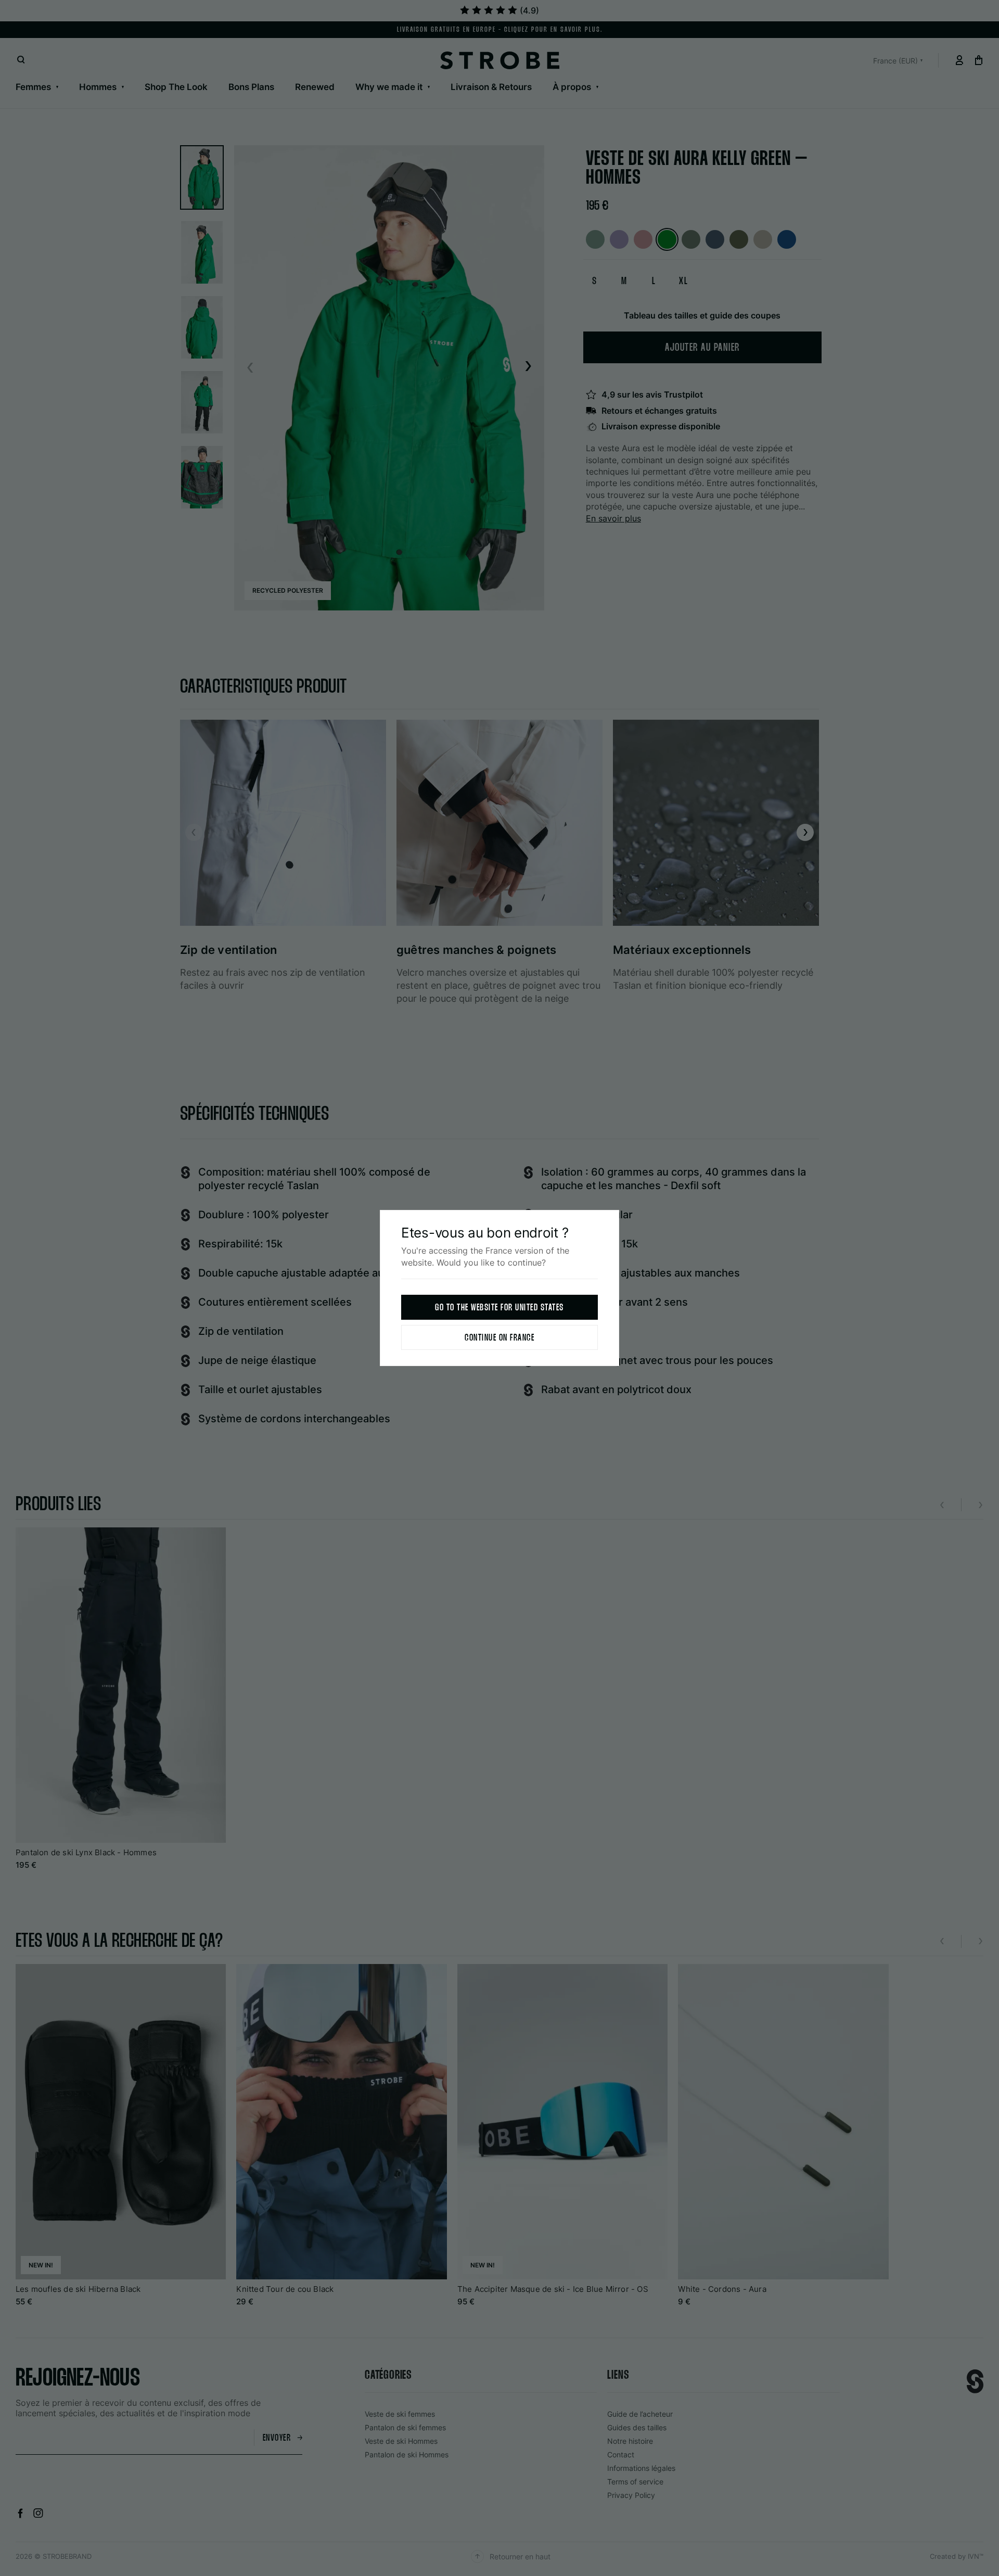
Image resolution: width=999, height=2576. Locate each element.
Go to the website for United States (499, 1308)
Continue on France (499, 1338)
